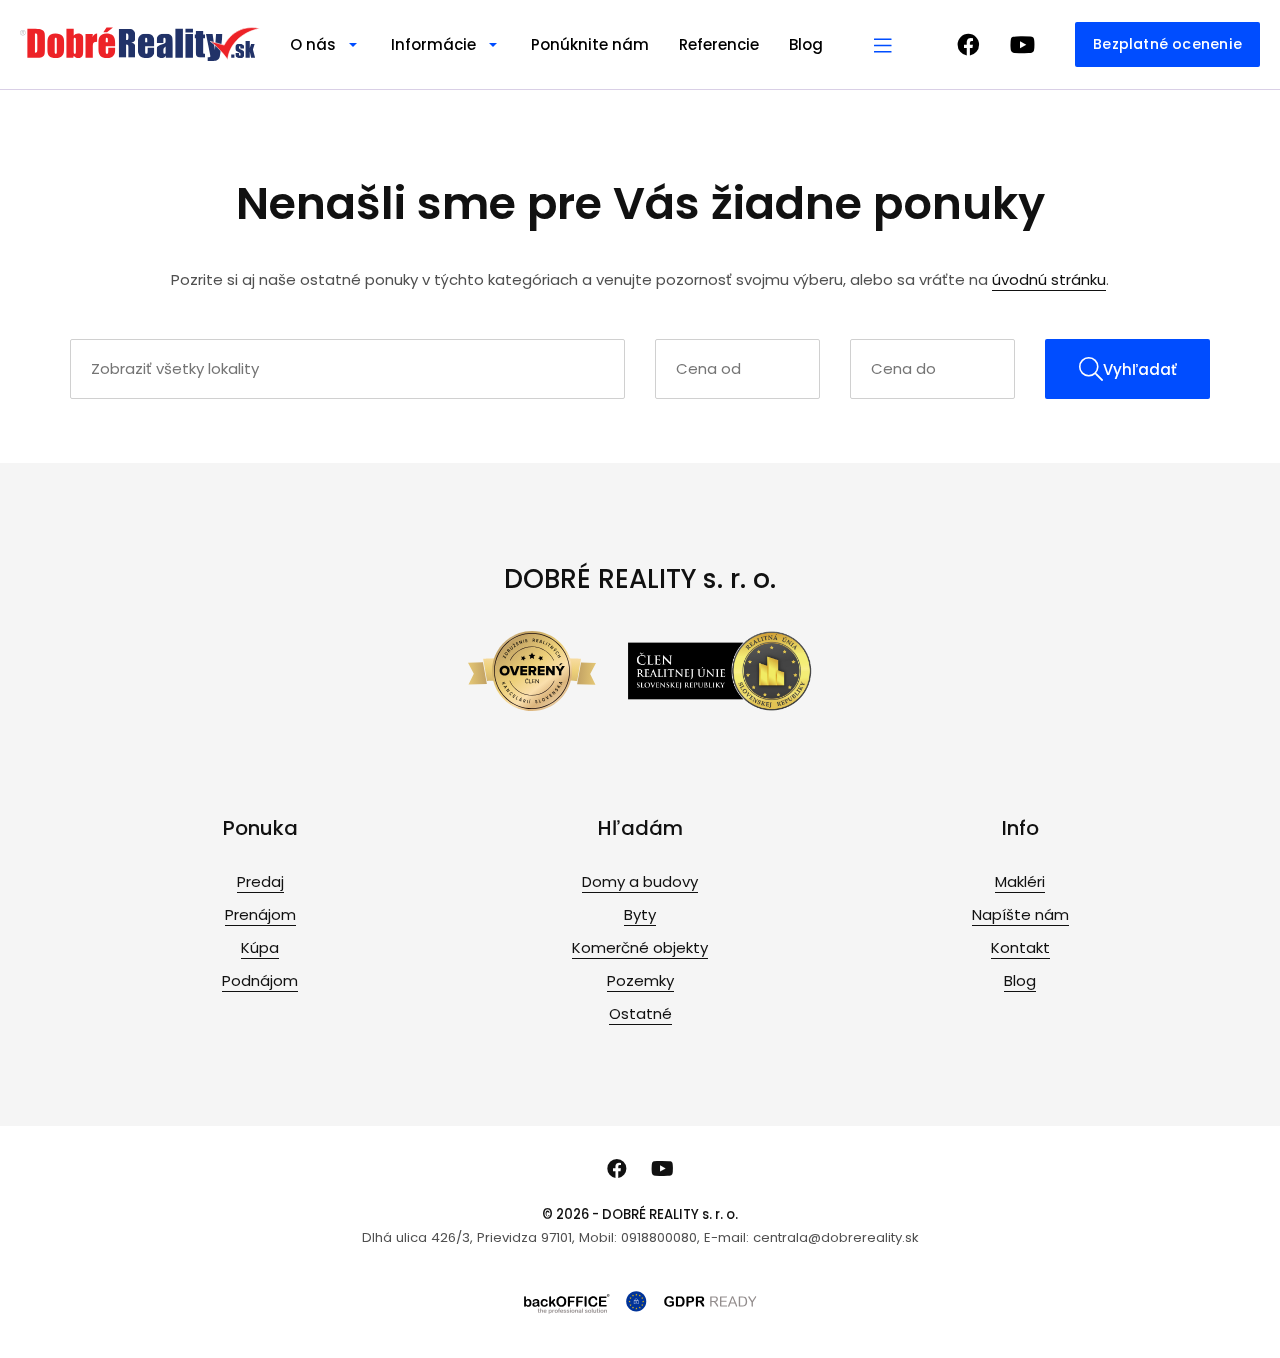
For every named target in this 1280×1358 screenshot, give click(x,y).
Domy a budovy (640, 881)
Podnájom (260, 980)
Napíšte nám (1020, 914)
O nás (313, 44)
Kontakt (1020, 947)
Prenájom (260, 914)
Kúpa (260, 947)
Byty (640, 914)
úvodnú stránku (1049, 279)
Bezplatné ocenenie (1167, 44)
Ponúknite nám (590, 44)
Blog (806, 44)
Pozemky (640, 980)
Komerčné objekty (640, 947)
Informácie (433, 44)
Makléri (1020, 881)
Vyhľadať (1140, 369)
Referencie (719, 44)
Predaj (260, 881)
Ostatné (640, 1013)
